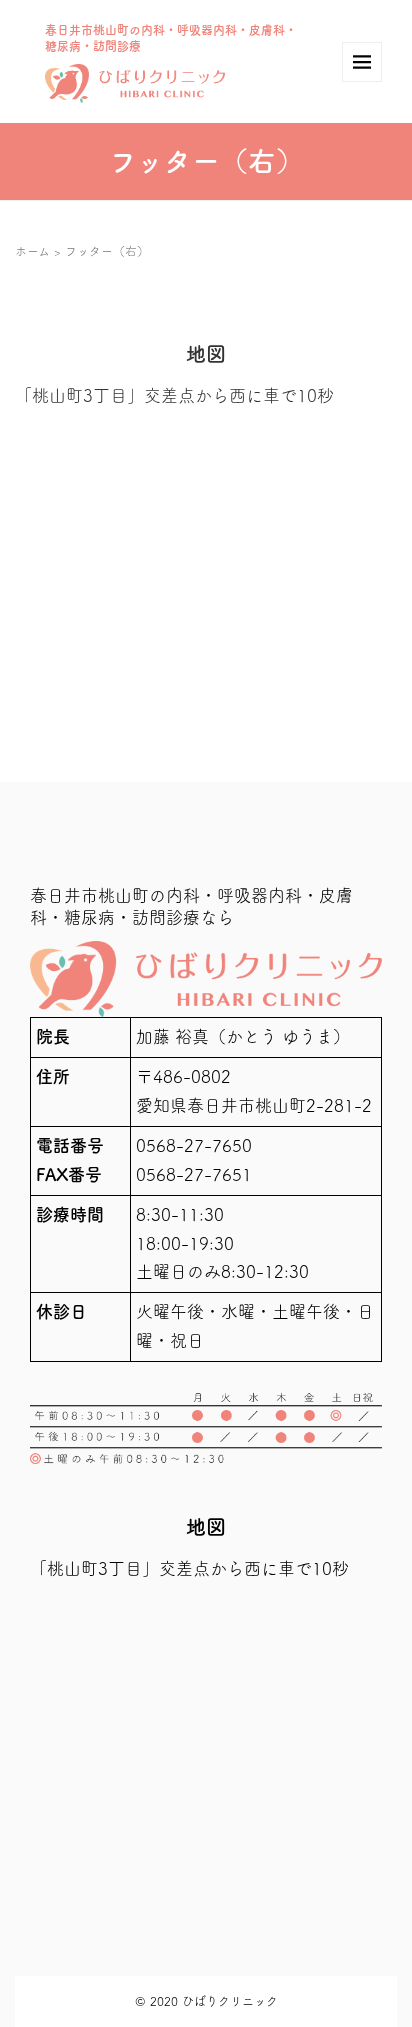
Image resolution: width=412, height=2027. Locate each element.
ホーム (32, 251)
